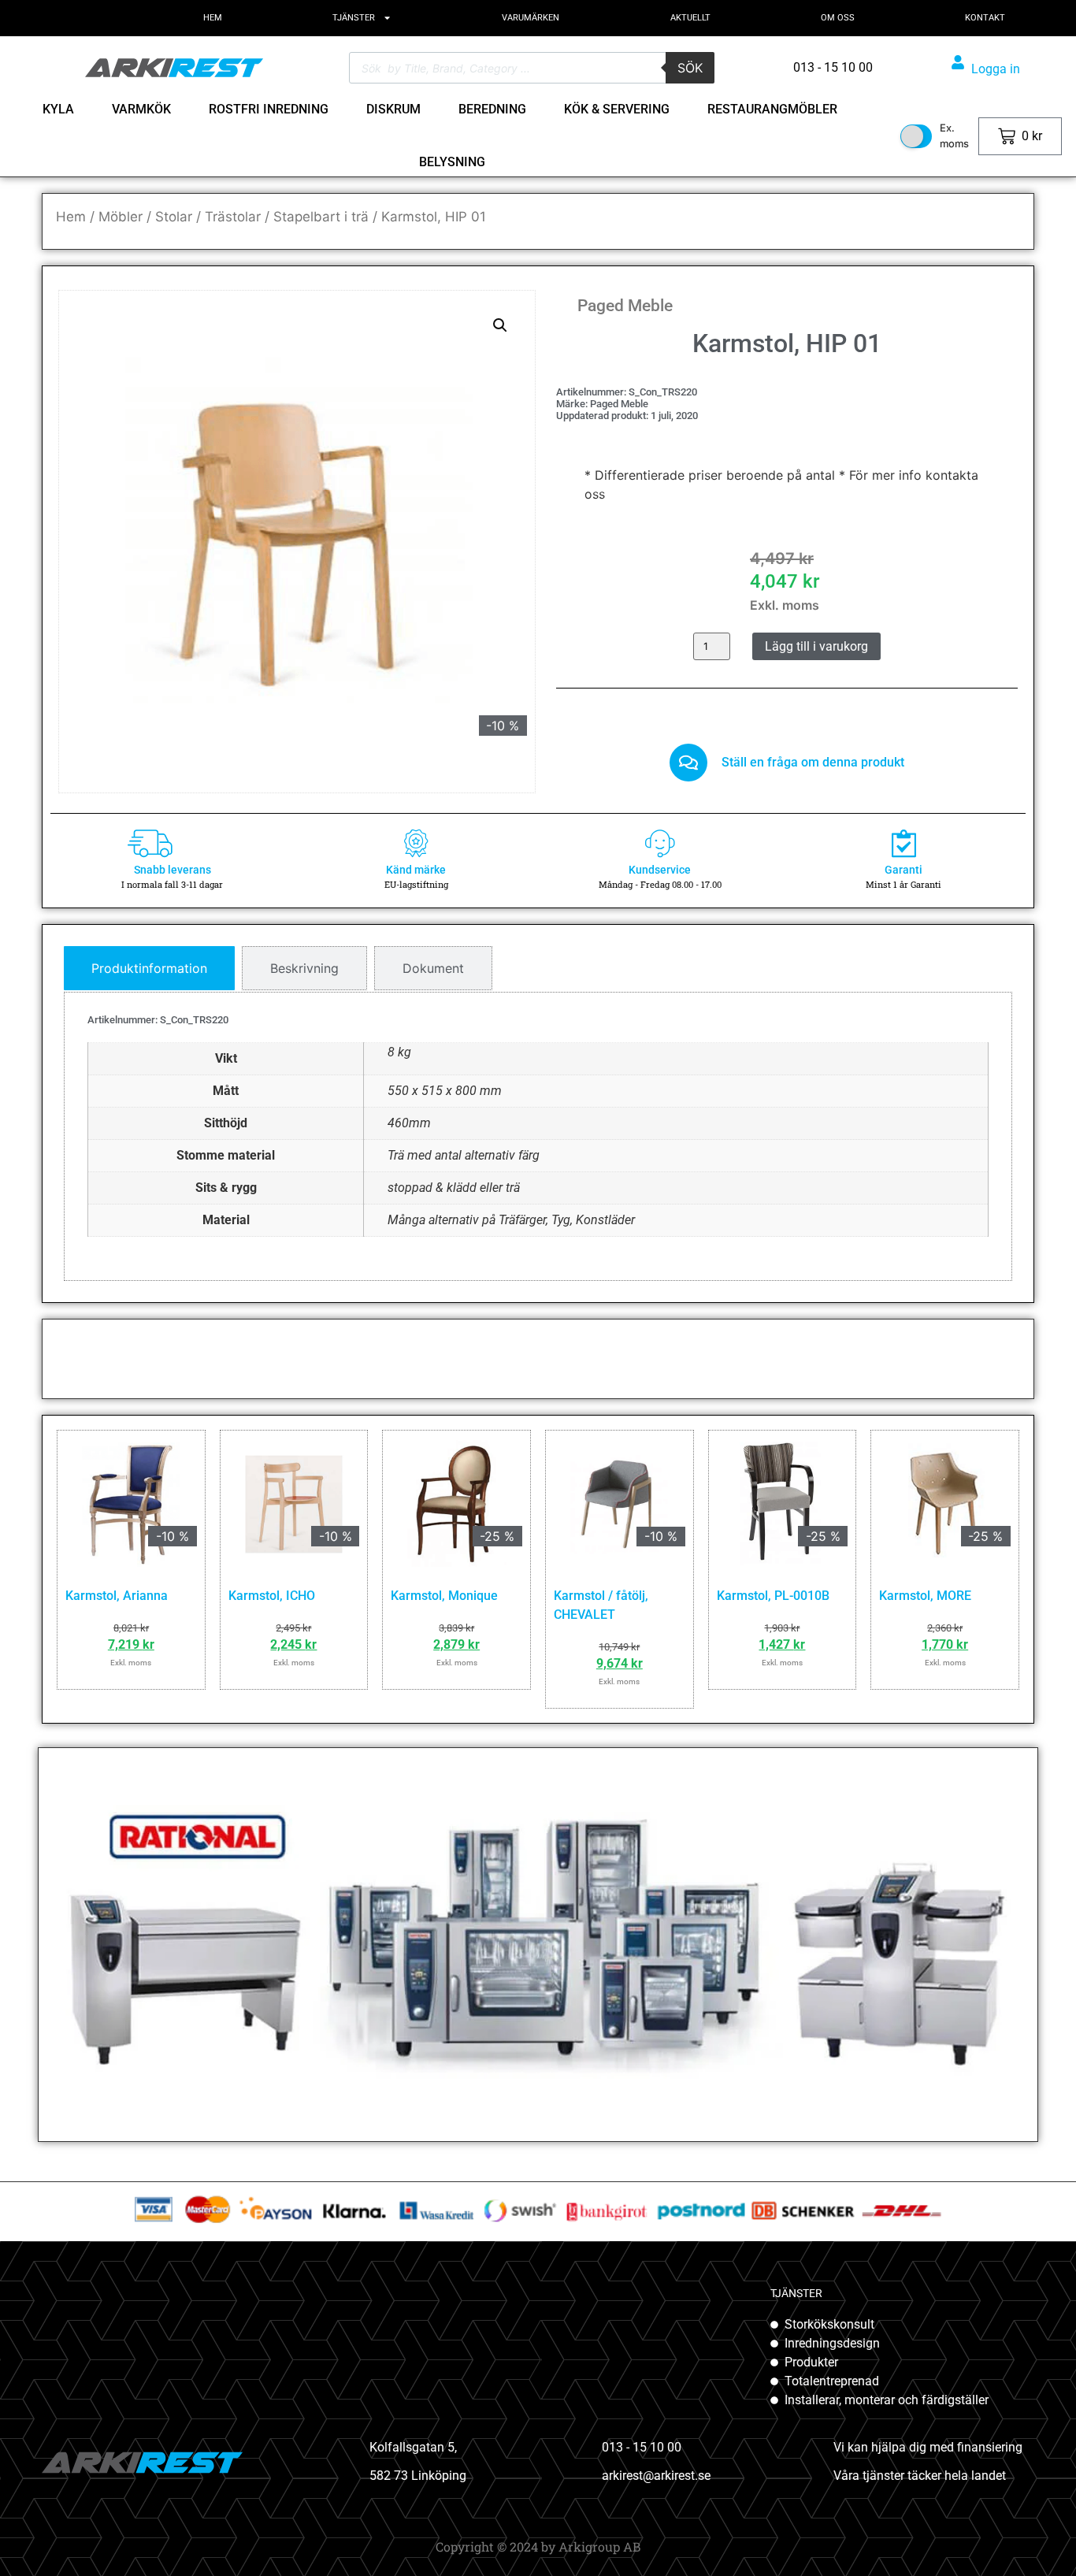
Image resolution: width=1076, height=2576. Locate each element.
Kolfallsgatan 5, (413, 2447)
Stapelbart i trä (321, 217)
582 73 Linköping (418, 2476)
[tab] (149, 968)
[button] (500, 325)
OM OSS (838, 18)
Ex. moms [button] (954, 135)
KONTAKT (985, 18)
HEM (213, 18)
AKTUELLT (690, 18)
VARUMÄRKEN (531, 18)
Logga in (996, 69)
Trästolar (233, 217)
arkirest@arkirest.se (656, 2476)
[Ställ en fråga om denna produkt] (688, 763)
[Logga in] (958, 62)
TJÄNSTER (354, 18)
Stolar (174, 217)
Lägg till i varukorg (816, 646)
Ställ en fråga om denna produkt (813, 762)
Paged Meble (625, 306)
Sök (690, 68)
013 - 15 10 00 (642, 2447)
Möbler (121, 217)
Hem (71, 217)
